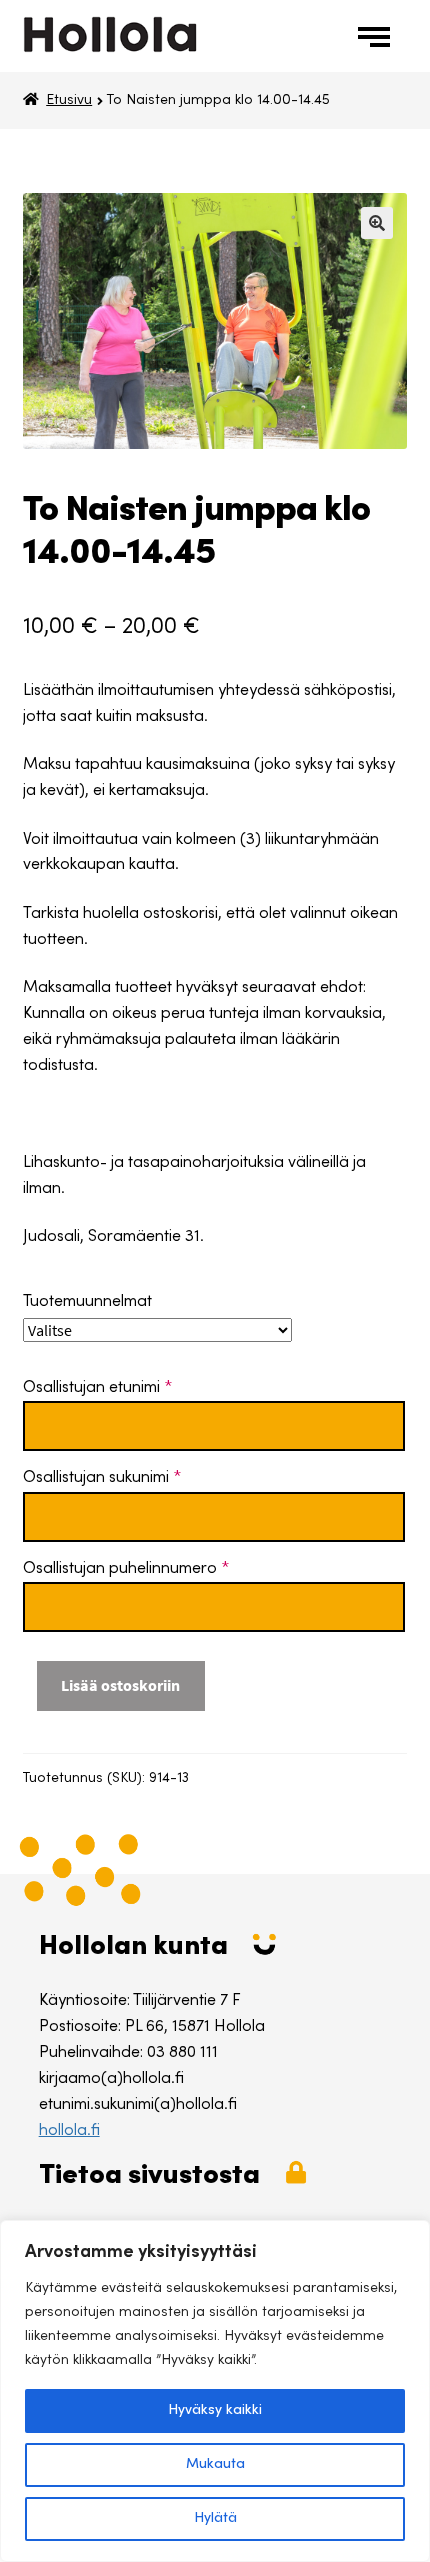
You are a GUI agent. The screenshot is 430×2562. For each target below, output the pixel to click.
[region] (215, 2391)
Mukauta (215, 2465)
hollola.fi (69, 2131)
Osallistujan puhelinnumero (126, 1569)
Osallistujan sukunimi (102, 1478)
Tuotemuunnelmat (87, 1302)
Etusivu (69, 101)
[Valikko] (378, 36)
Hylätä (215, 2519)
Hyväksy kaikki (215, 2411)
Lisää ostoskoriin (120, 1685)
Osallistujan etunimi (97, 1388)
